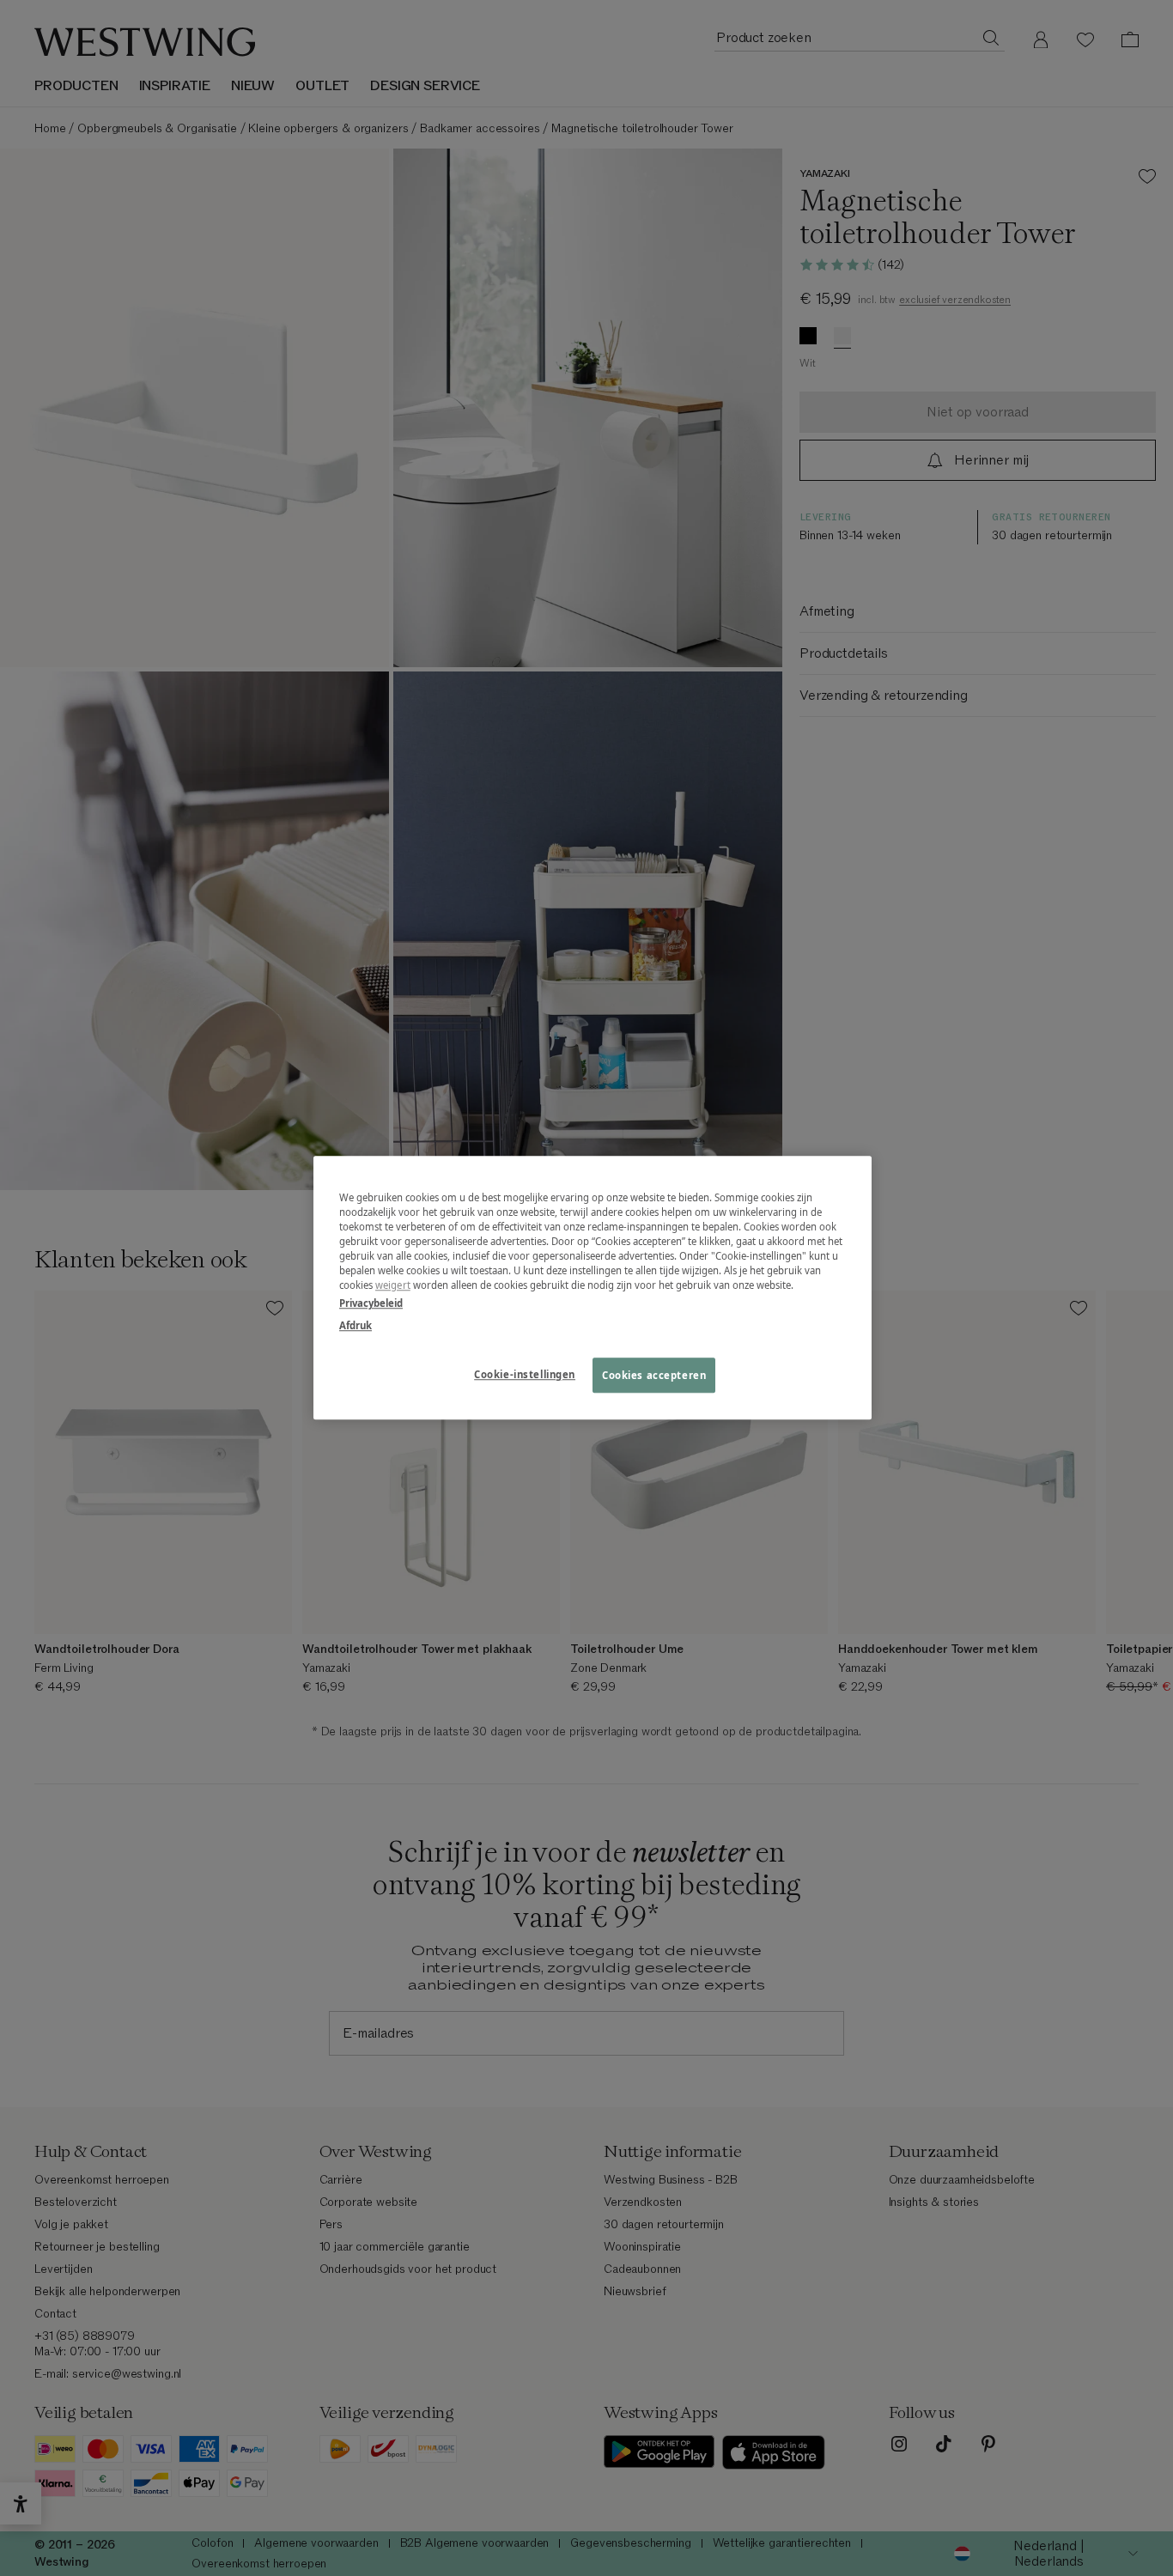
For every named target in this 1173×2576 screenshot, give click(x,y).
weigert (393, 1286)
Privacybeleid (371, 1304)
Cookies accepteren (654, 1375)
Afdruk (356, 1325)
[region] (593, 1288)
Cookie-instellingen (525, 1374)
